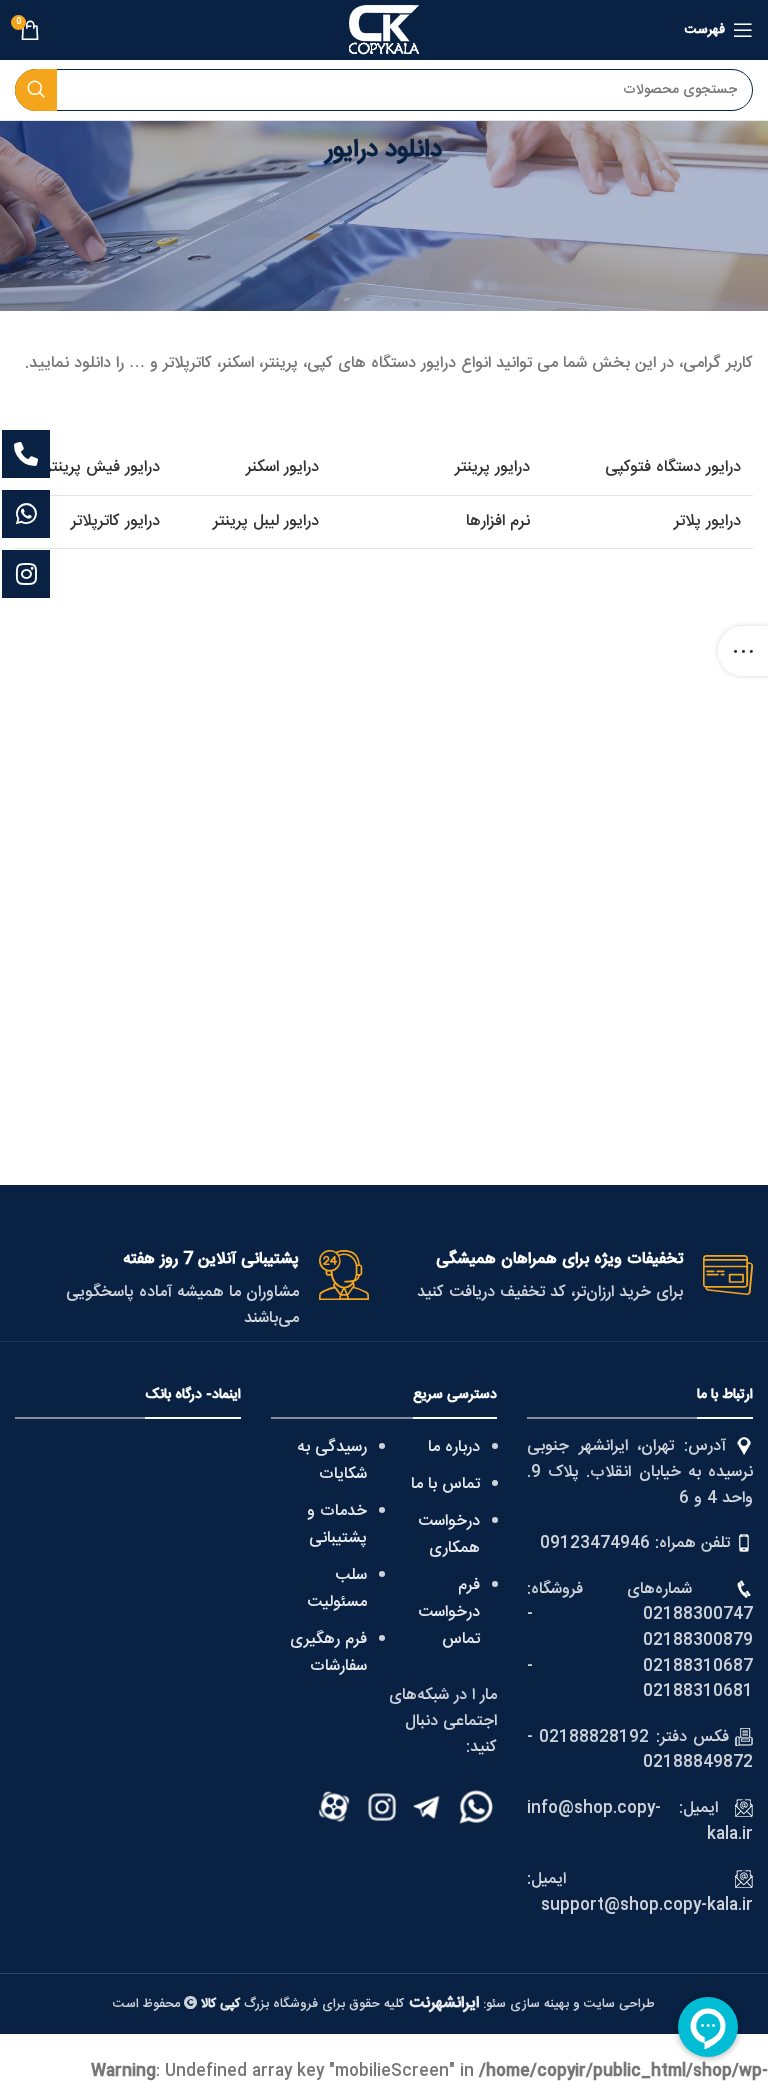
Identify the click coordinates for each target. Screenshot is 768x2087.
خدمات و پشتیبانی (337, 1525)
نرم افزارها (498, 521)
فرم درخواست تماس (449, 1612)
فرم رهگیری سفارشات (328, 1653)
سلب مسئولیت (337, 1589)
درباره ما (454, 1447)
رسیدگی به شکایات (332, 1461)
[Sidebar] (743, 651)
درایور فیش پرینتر (103, 467)
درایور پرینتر (492, 467)
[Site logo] (384, 30)
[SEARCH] (36, 90)
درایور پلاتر (707, 521)
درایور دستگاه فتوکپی (673, 467)
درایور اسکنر (282, 467)
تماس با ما (445, 1484)
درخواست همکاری (449, 1535)
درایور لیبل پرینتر (266, 521)
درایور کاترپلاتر (115, 521)
